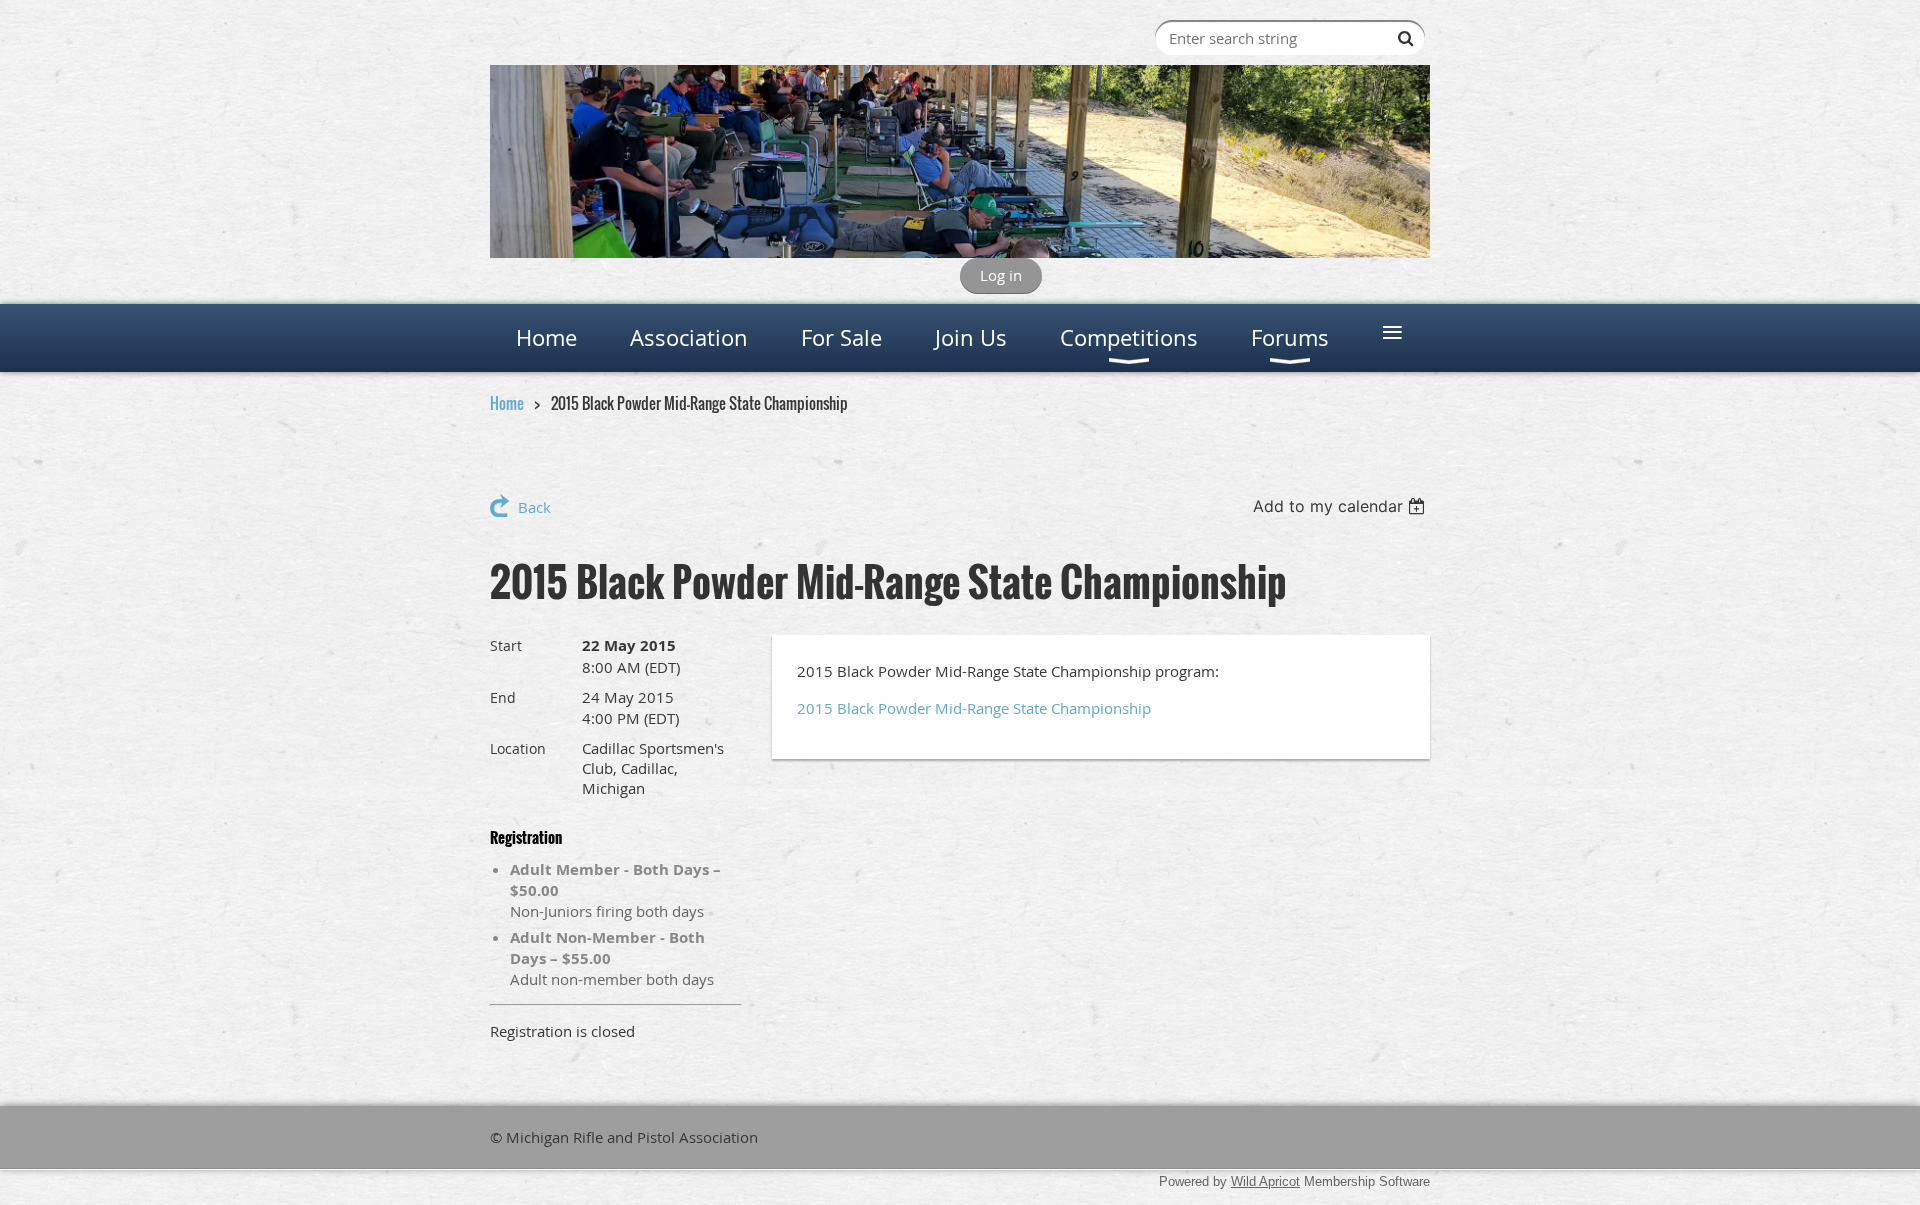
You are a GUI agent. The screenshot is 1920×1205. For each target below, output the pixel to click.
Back (534, 507)
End (503, 697)
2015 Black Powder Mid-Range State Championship (974, 708)
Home (507, 403)
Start (506, 645)
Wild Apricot (1265, 1181)
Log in (1001, 275)
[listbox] (1341, 506)
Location (518, 748)
